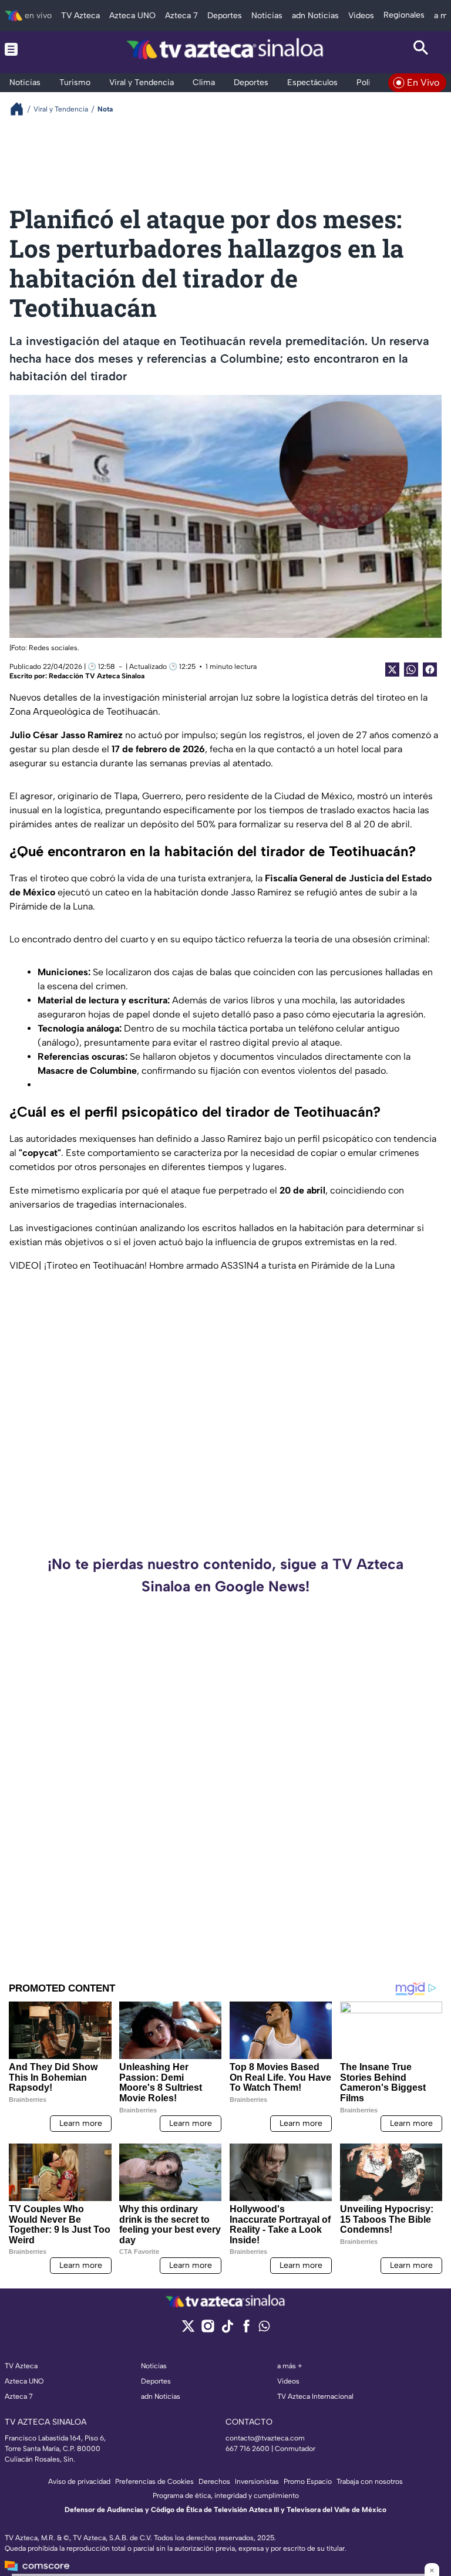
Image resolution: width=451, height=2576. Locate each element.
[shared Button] (411, 670)
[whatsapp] (264, 2329)
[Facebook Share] (430, 670)
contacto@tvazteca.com (265, 2438)
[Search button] (421, 49)
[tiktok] (227, 2330)
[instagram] (208, 2330)
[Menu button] (30, 49)
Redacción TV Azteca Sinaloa (97, 676)
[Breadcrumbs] (21, 109)
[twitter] (188, 2330)
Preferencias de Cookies (154, 2482)
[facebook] (246, 2330)
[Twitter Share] (392, 670)
